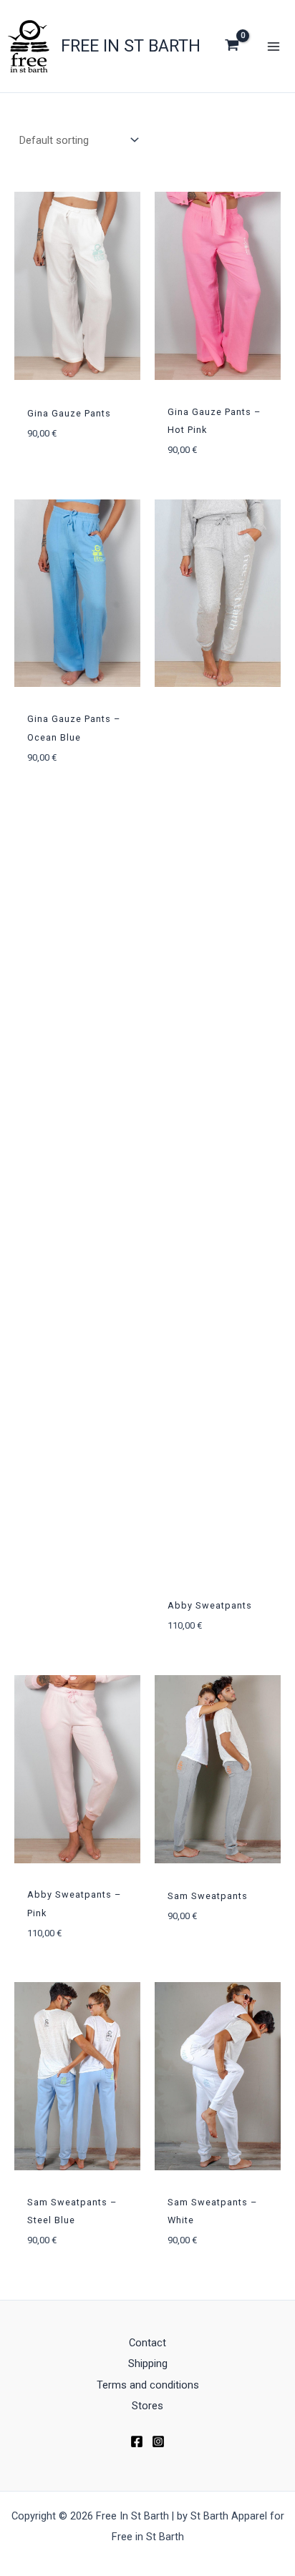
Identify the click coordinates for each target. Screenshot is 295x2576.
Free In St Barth (131, 46)
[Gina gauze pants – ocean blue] (77, 594)
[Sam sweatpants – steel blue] (77, 2076)
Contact (147, 2343)
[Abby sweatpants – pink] (77, 1769)
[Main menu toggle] (274, 46)
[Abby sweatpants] (218, 594)
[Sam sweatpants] (218, 1769)
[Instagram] (158, 2441)
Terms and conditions (148, 2385)
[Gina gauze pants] (77, 286)
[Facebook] (137, 2441)
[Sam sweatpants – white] (218, 2076)
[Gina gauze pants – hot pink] (218, 286)
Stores (147, 2406)
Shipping (148, 2363)
